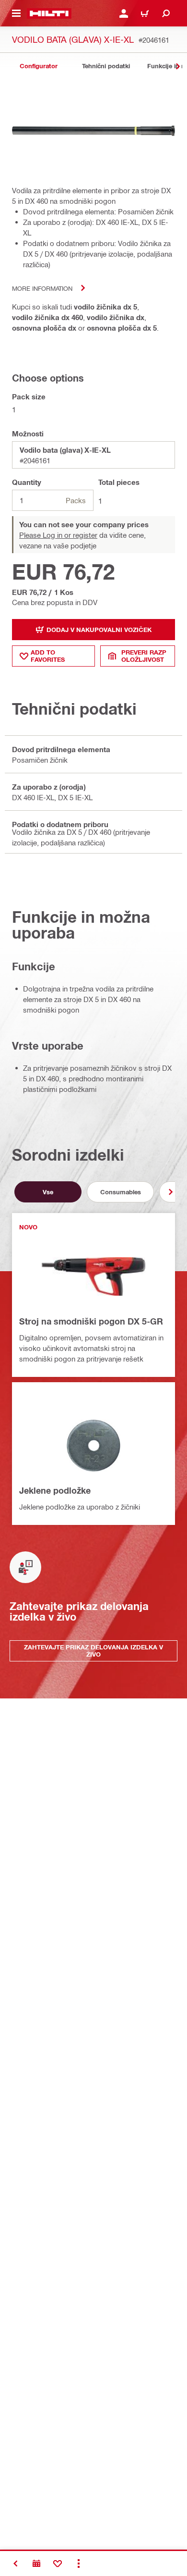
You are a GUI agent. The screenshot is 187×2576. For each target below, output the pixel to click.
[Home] (49, 13)
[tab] (38, 66)
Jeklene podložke (55, 1490)
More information (42, 288)
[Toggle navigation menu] (16, 13)
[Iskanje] (166, 13)
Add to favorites (48, 656)
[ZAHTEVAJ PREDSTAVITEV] (36, 2564)
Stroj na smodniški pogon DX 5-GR (91, 1321)
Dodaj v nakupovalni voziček (99, 630)
